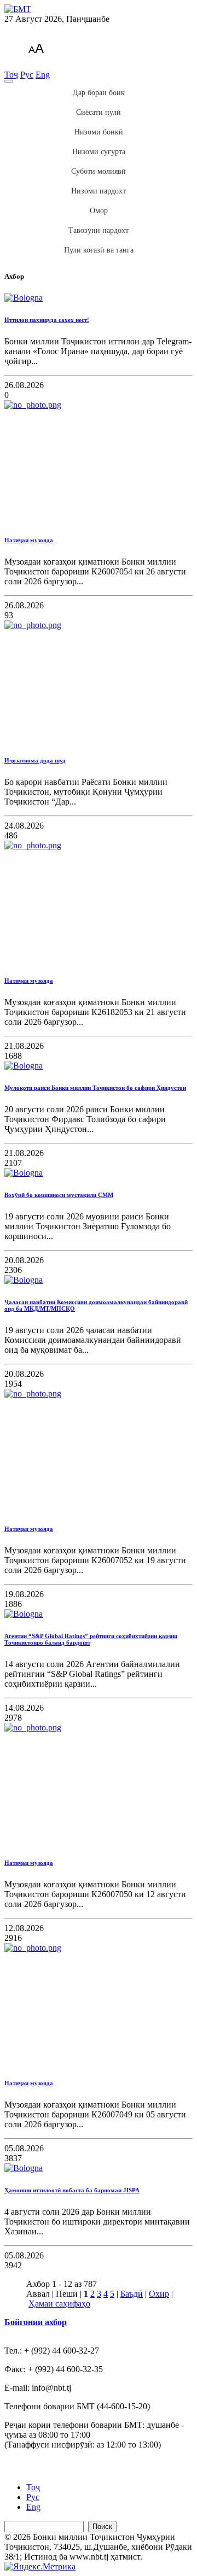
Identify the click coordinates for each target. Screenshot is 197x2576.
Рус (27, 75)
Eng (43, 75)
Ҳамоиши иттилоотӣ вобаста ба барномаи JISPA (72, 2190)
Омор (99, 211)
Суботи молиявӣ (99, 171)
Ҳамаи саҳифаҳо (59, 2304)
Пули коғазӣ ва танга (99, 250)
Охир (159, 2294)
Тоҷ (11, 75)
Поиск (102, 2527)
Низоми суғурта (99, 152)
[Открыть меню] (9, 81)
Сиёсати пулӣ (99, 112)
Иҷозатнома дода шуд (35, 760)
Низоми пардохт (99, 191)
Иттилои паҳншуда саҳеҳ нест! (47, 320)
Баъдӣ (132, 2294)
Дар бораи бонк (99, 93)
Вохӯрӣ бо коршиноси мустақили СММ (59, 1195)
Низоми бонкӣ (99, 132)
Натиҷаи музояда (29, 540)
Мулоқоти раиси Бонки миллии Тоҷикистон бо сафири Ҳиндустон (95, 1088)
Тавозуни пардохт (99, 230)
